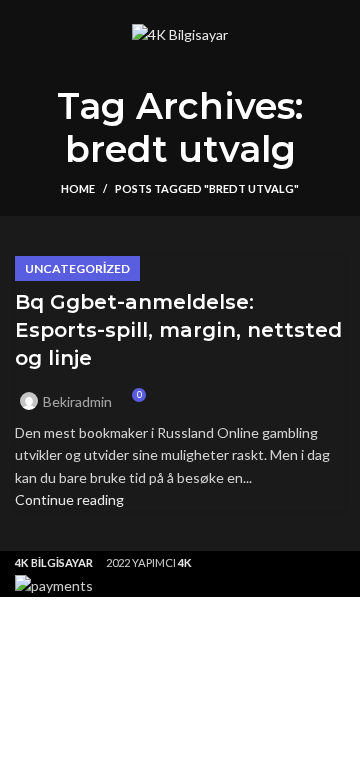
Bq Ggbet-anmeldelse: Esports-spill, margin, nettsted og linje (178, 330)
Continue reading (69, 499)
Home (78, 188)
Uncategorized (77, 268)
